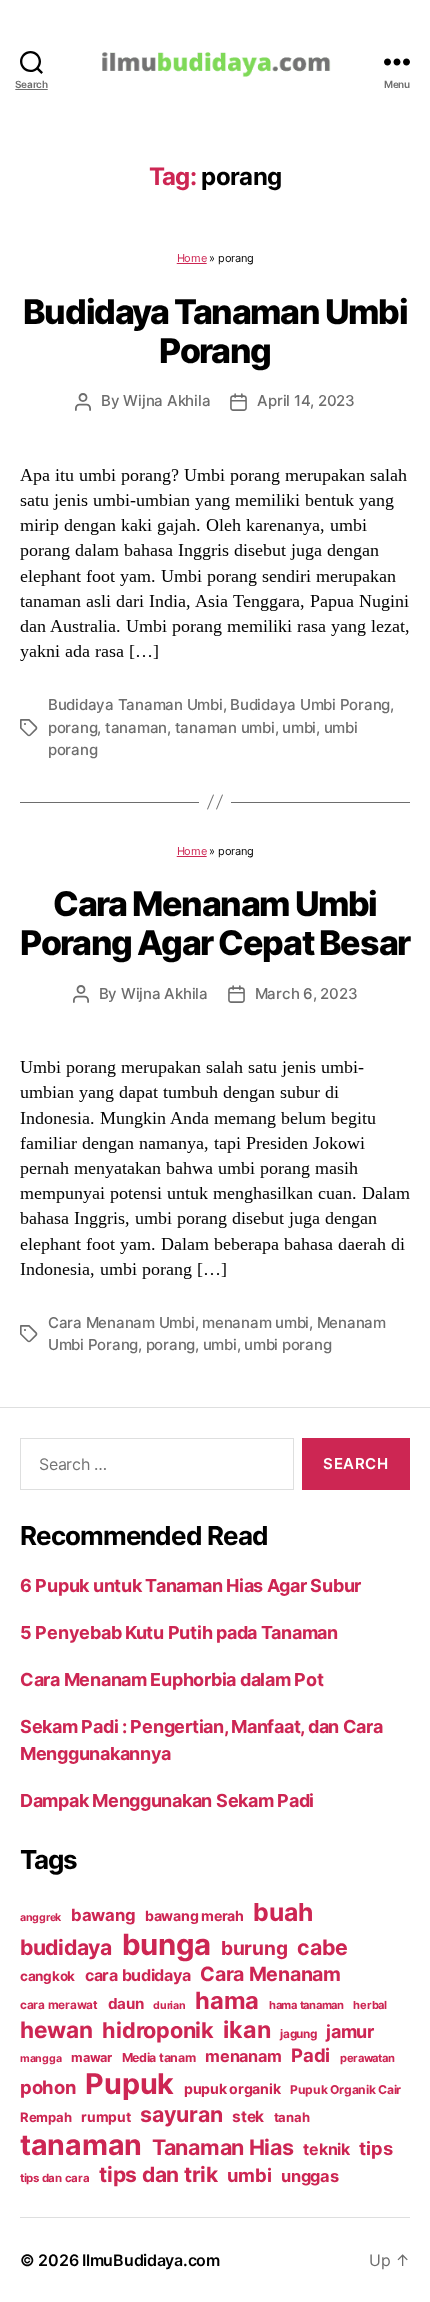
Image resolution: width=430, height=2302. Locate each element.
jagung (298, 2034)
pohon (48, 2087)
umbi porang (287, 1344)
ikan (246, 2029)
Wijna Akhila (166, 400)
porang (72, 727)
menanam (243, 2056)
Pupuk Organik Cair (345, 2089)
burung (254, 1948)
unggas (309, 2176)
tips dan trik (158, 2174)
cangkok (47, 1976)
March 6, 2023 (306, 993)
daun (126, 2003)
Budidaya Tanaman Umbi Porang (215, 331)
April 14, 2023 (305, 400)
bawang (103, 1915)
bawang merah (194, 1915)
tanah (292, 2117)
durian (169, 2005)
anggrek (40, 1917)
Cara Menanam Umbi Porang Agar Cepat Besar (215, 923)
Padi (310, 2055)
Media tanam (159, 2057)
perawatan (367, 2058)
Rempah (45, 2117)
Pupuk (129, 2083)
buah (282, 1912)
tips (375, 2148)
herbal (369, 2005)
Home (192, 258)
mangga (40, 2058)
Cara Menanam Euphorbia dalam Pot (171, 1679)
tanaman (136, 727)
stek (248, 2116)
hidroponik (157, 2030)
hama (227, 2000)
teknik (326, 2149)
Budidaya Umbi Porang (310, 704)
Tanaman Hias (223, 2147)
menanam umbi (255, 1322)
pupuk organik (232, 2088)
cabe (322, 1947)
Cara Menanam (270, 1974)
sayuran (181, 2114)
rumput (105, 2117)
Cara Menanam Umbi (121, 1322)
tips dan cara (55, 2178)
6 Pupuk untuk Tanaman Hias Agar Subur (190, 1585)
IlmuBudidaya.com (151, 2260)
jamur (350, 2031)
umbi (299, 727)
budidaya (66, 1947)
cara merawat (59, 2005)
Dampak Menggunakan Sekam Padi (167, 1800)
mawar (91, 2057)
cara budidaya (138, 1975)
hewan (56, 2029)
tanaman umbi (225, 727)
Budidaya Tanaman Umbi (135, 704)
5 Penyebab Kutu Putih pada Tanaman (179, 1632)
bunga (167, 1944)
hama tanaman (306, 2005)
